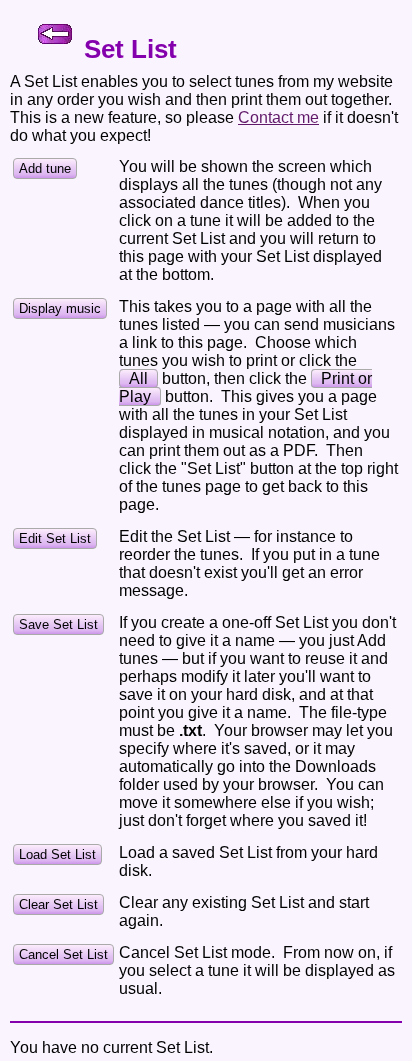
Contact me (278, 117)
